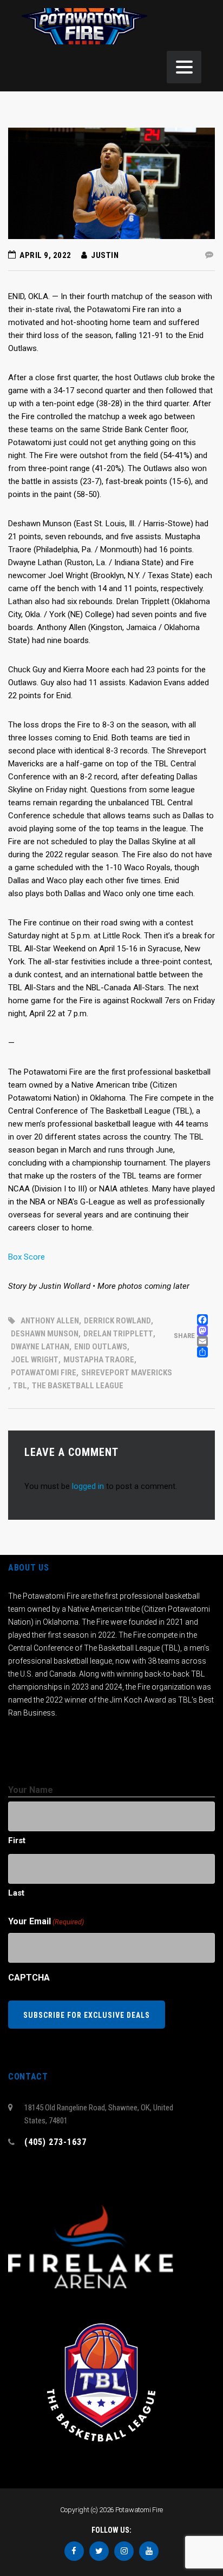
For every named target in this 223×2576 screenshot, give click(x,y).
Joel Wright (35, 1360)
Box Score (27, 1257)
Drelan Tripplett (118, 1334)
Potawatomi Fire (44, 1373)
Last (16, 1893)
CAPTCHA (29, 1978)
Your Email (46, 1921)
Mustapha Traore (99, 1360)
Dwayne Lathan (40, 1347)
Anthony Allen (50, 1321)
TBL (20, 1386)
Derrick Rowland (117, 1321)
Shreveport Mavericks (127, 1373)
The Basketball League (78, 1386)
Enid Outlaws (101, 1347)
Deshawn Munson (45, 1334)
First (17, 1840)
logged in (88, 1486)
